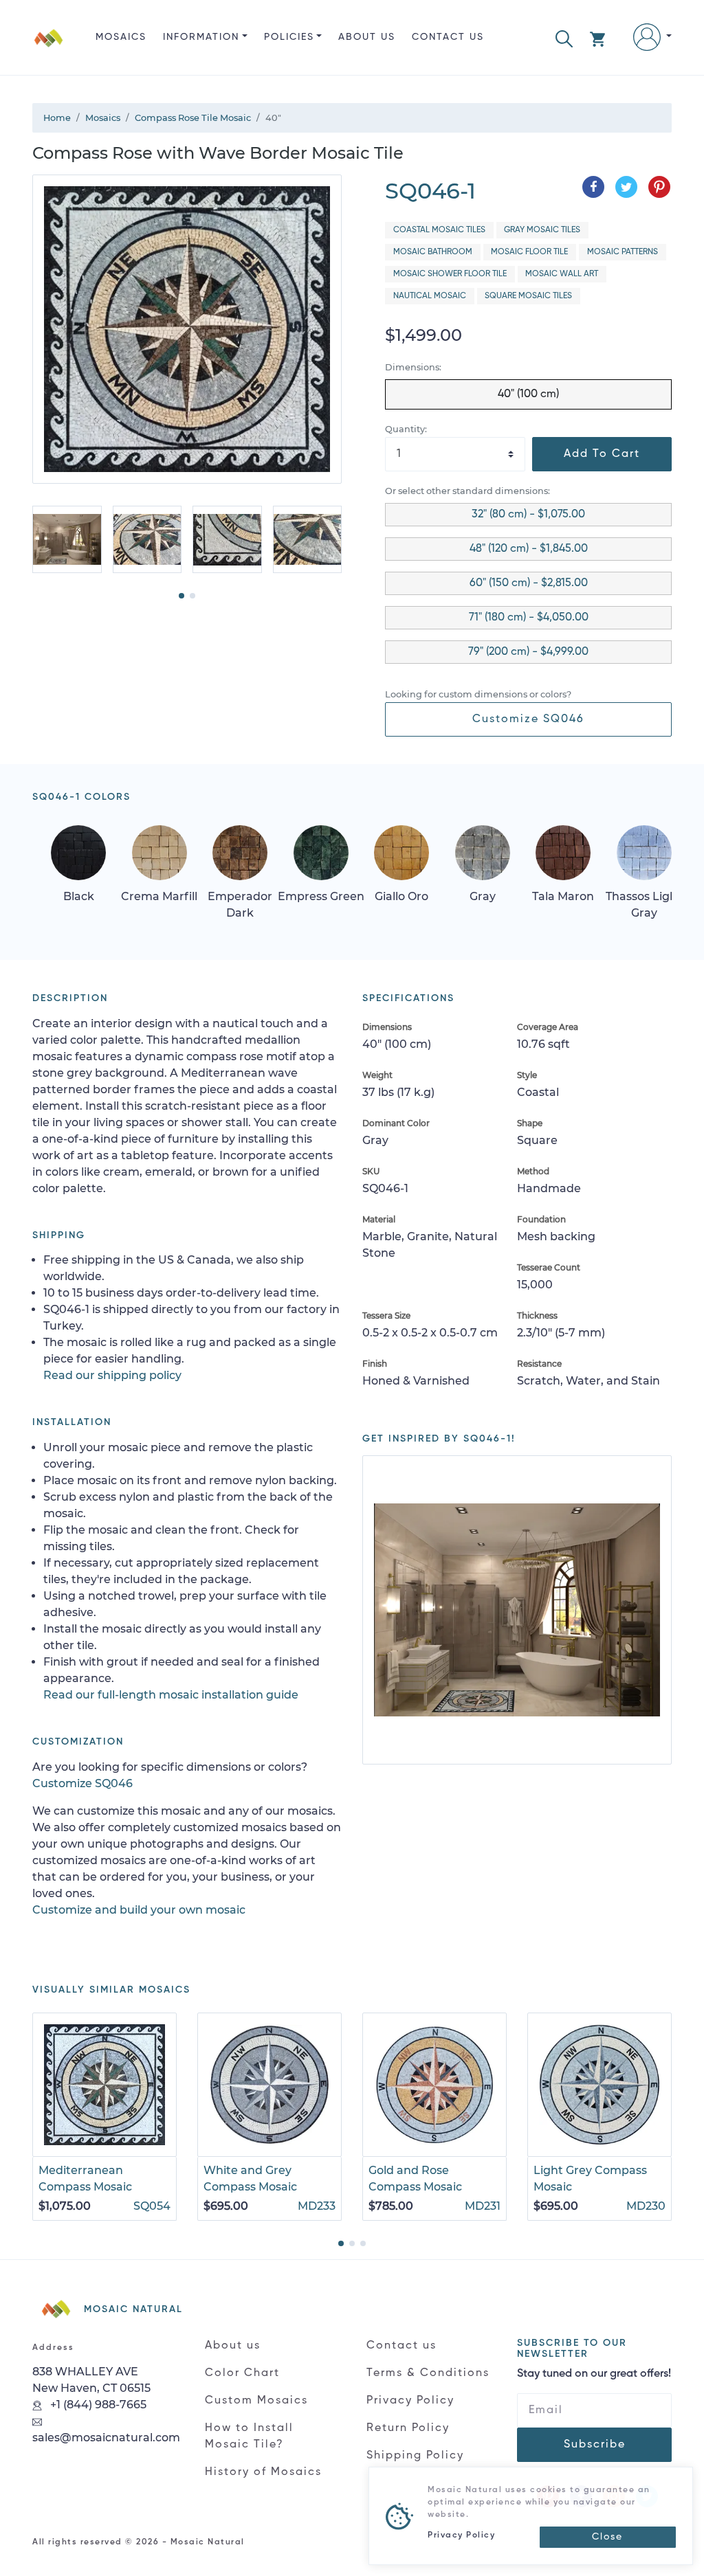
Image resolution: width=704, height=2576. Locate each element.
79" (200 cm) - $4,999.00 (528, 652)
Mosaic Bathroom (433, 252)
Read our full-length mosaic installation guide (171, 1695)
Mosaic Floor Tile (529, 252)
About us (367, 37)
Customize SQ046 (528, 719)
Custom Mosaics (256, 2401)
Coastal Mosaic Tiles (439, 230)
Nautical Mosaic (430, 296)
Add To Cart (602, 454)
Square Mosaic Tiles (528, 296)
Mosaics (121, 37)
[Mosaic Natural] (49, 48)
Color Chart (242, 2373)
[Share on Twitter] (626, 187)
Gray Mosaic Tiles (542, 230)
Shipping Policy (415, 2456)
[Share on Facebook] (593, 187)
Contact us (448, 37)
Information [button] (201, 37)
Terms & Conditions (428, 2373)
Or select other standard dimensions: (467, 491)
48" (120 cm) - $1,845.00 (529, 549)
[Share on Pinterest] (659, 187)
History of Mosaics (263, 2472)
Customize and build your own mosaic (139, 1910)
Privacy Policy (410, 2401)
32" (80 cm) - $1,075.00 (528, 515)
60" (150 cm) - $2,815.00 (529, 583)
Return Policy (408, 2428)
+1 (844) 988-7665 (97, 2405)
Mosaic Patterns (623, 252)
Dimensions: (413, 367)
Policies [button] (289, 37)
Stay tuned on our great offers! (594, 2374)
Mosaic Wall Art (562, 274)
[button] (564, 37)
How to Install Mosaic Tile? (249, 2437)
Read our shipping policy (112, 1375)
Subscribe (595, 2445)
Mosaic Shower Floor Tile (450, 274)
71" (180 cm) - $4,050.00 (529, 618)
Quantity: (406, 429)
